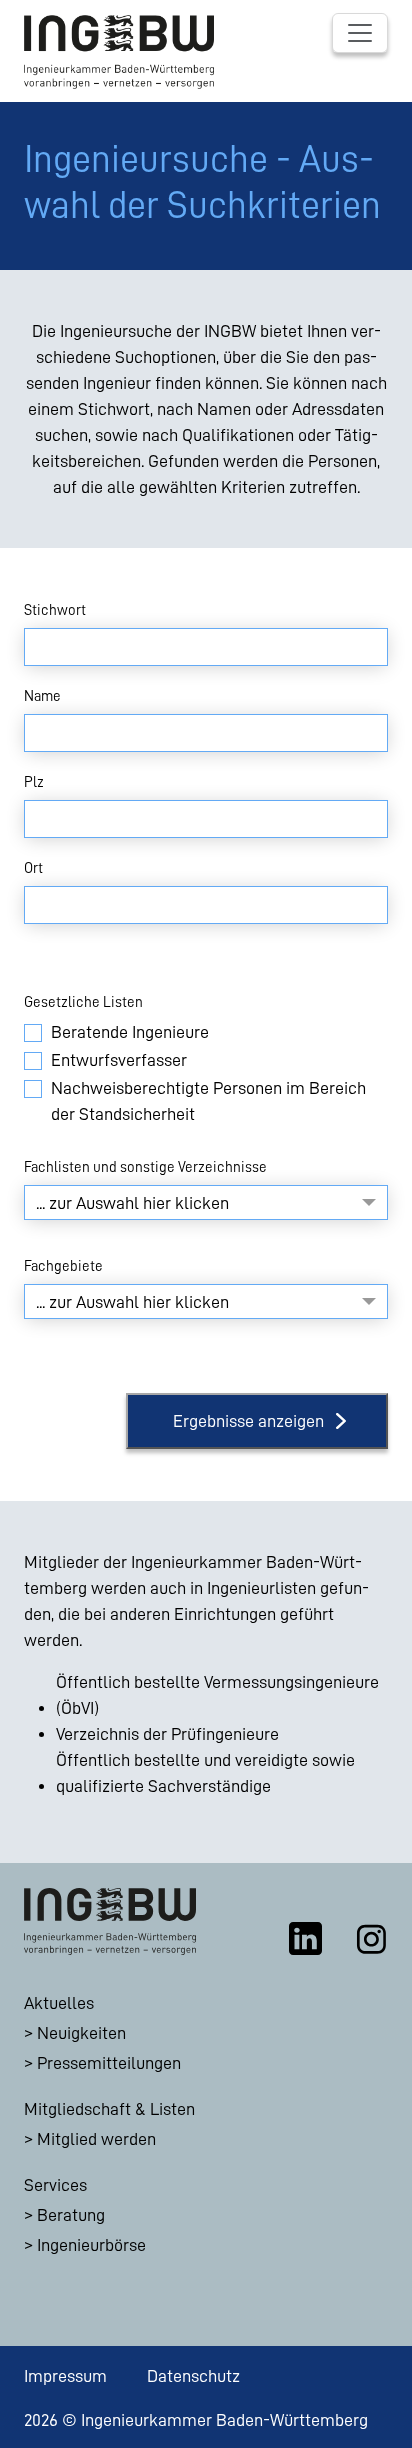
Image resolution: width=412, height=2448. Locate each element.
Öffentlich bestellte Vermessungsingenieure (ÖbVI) (217, 1695)
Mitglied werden (96, 2139)
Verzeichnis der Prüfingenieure (167, 1734)
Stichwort (55, 610)
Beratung (71, 2215)
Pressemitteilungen (109, 2063)
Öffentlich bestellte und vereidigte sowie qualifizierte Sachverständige (205, 1773)
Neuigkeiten (81, 2033)
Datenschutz (193, 2376)
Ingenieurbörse (91, 2245)
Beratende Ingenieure (130, 1032)
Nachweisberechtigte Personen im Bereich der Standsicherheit (208, 1101)
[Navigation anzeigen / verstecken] (360, 33)
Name (42, 696)
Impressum (65, 2376)
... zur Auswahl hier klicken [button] (132, 1203)
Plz (34, 782)
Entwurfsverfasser (119, 1060)
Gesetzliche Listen (83, 1002)
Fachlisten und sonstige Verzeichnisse (145, 1167)
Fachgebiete (63, 1266)
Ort (33, 868)
